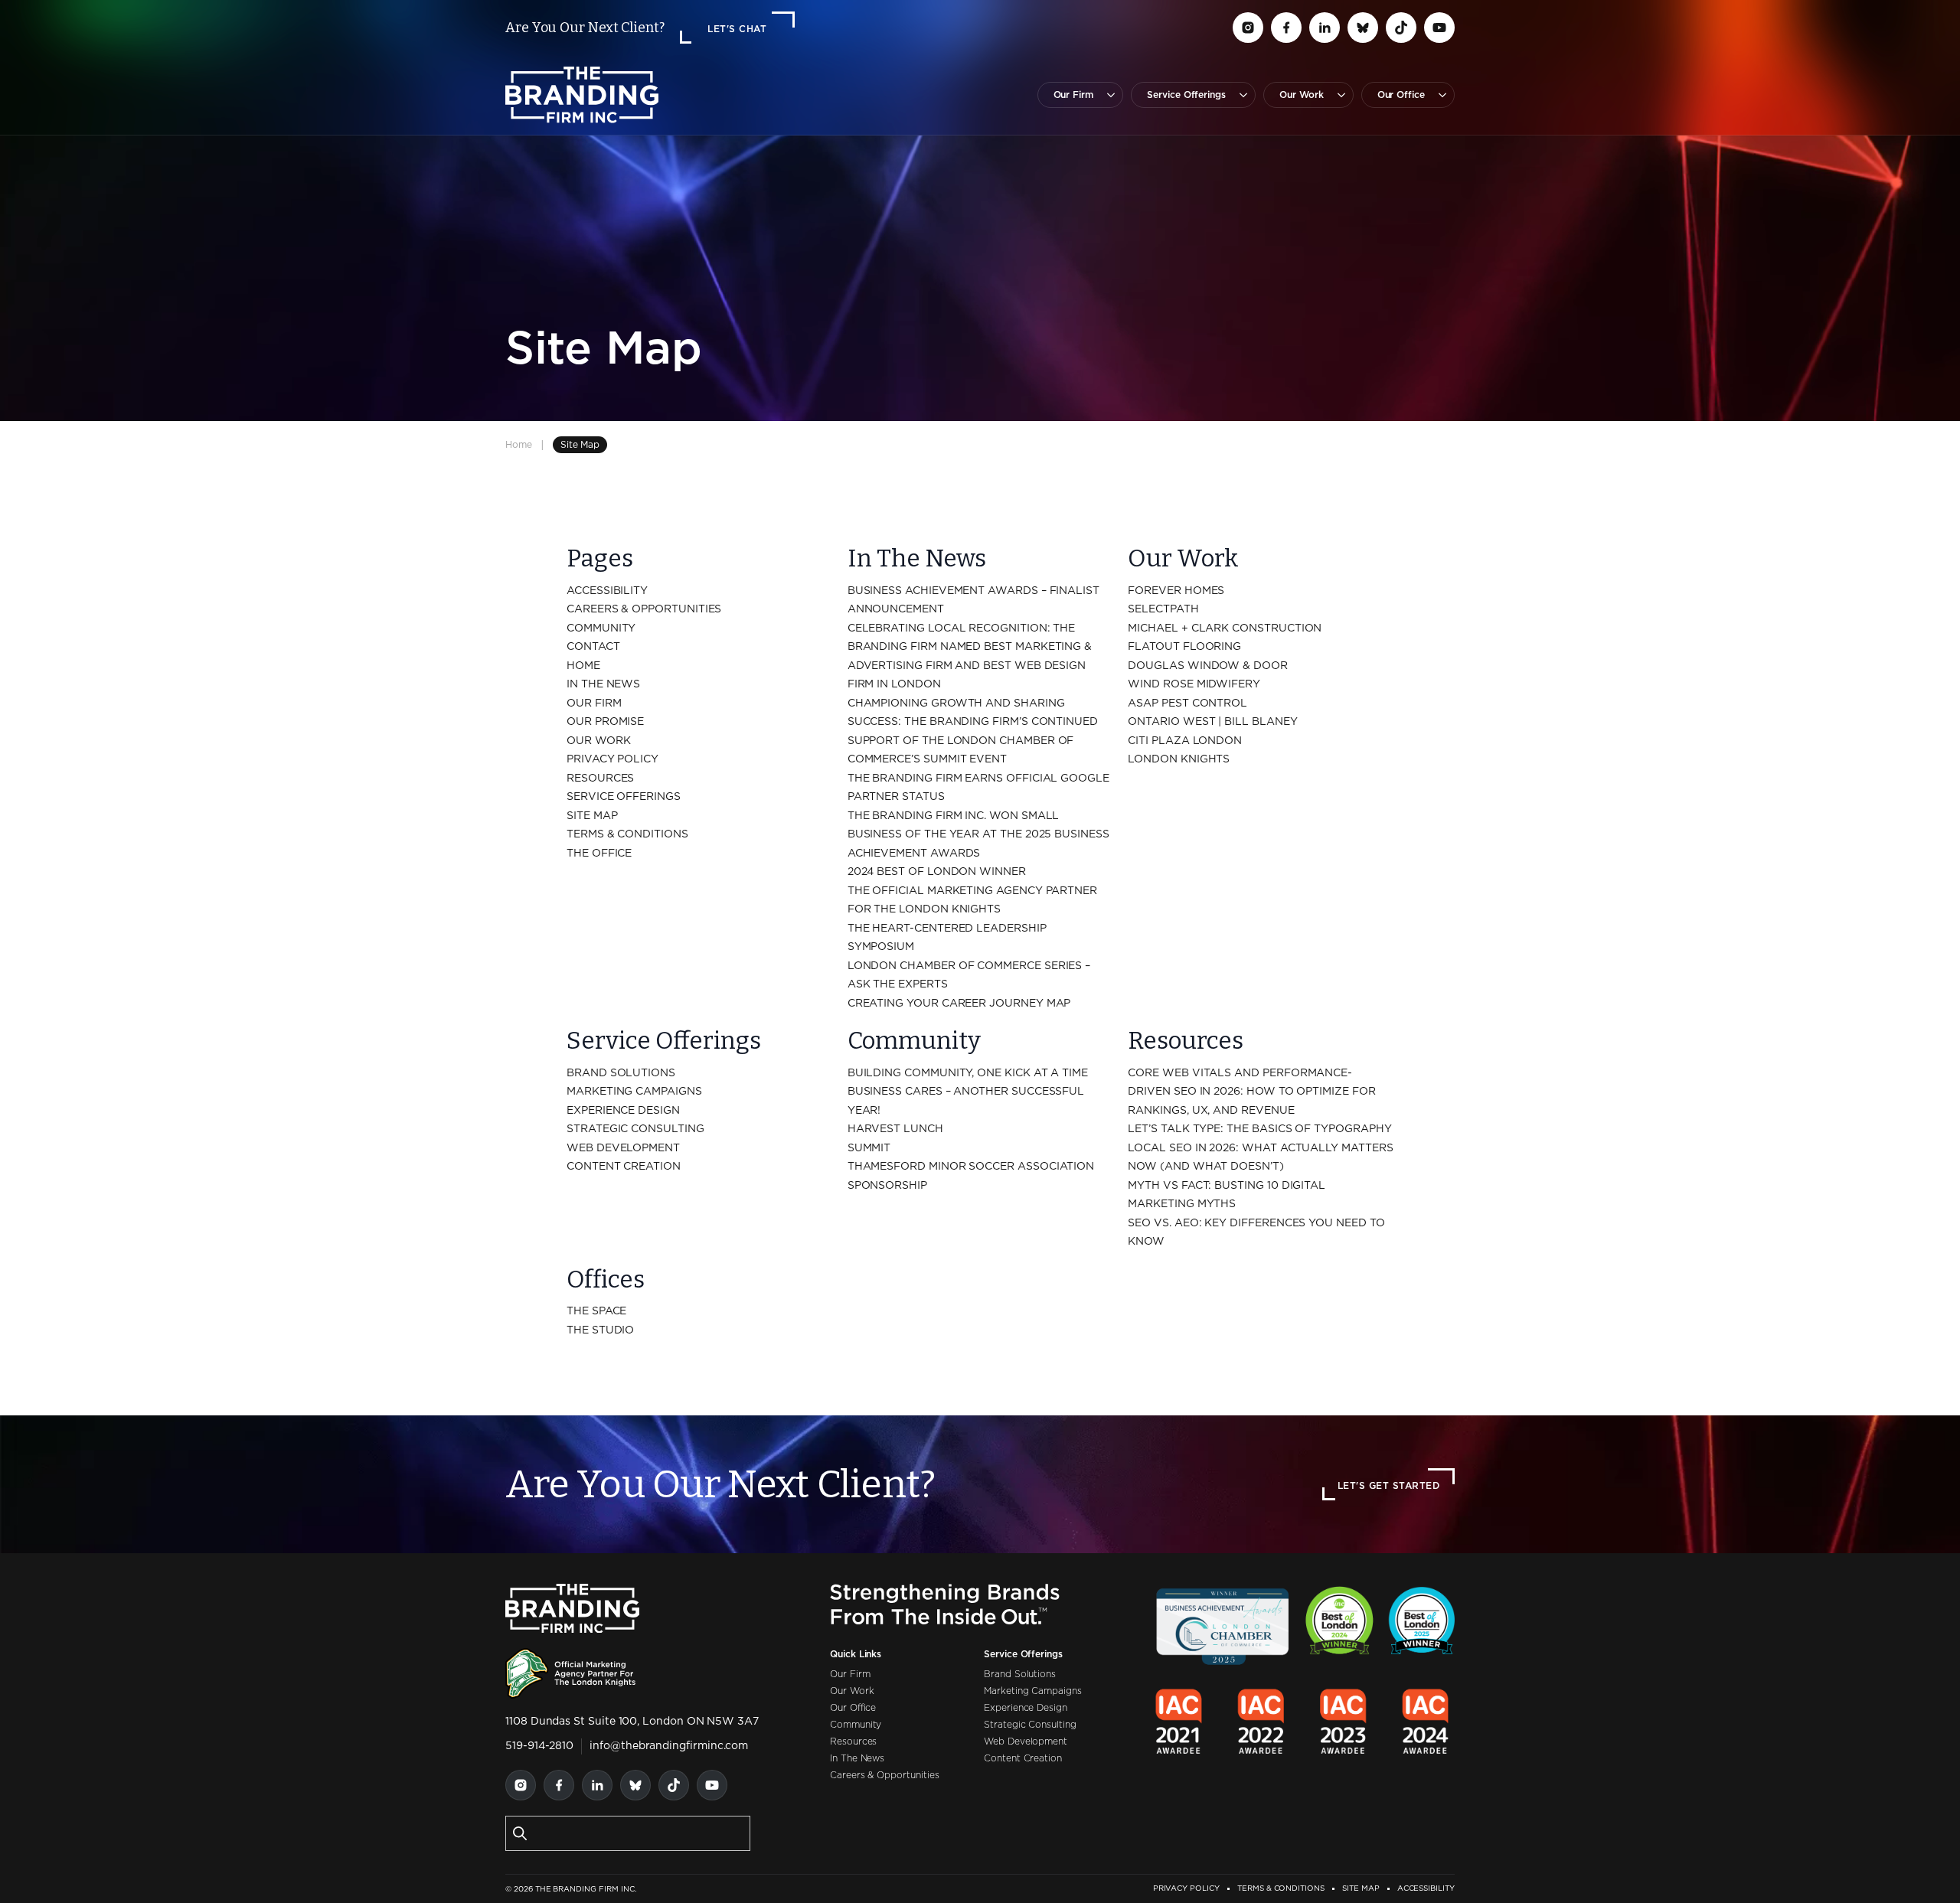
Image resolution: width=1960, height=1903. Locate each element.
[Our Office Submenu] (1439, 95)
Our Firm (1074, 95)
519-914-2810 (539, 1746)
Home (519, 445)
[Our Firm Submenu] (1108, 95)
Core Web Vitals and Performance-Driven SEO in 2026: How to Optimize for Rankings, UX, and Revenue (1251, 1092)
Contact (593, 647)
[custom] (1248, 28)
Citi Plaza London (1185, 741)
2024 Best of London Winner (937, 872)
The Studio (600, 1330)
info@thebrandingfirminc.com (669, 1746)
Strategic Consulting (635, 1129)
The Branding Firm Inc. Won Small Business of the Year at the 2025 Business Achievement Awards (978, 835)
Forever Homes (1176, 591)
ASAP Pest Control (1187, 703)
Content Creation (624, 1167)
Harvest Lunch (895, 1129)
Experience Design (623, 1111)
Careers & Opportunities (644, 609)
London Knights (1179, 759)
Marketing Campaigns (634, 1092)
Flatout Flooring (1184, 647)
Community (601, 628)
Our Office (1401, 95)
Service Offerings (1186, 95)
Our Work (1302, 95)
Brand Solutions (621, 1073)
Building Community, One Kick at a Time (968, 1073)
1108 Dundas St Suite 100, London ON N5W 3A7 (632, 1722)
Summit (869, 1148)
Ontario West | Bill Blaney (1212, 722)
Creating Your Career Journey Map (959, 1004)
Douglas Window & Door (1208, 666)
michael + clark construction (1225, 628)
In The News (603, 684)
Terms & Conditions (627, 834)
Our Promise (605, 722)
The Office (599, 854)
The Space (596, 1311)
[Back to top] (1922, 1865)
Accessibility (607, 591)
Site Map (592, 816)
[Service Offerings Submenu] (1240, 95)
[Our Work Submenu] (1338, 95)
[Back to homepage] (582, 95)
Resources (600, 778)
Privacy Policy (612, 759)
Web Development (623, 1148)
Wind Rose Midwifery (1194, 684)
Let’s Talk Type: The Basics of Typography (1259, 1129)
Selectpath (1163, 609)
